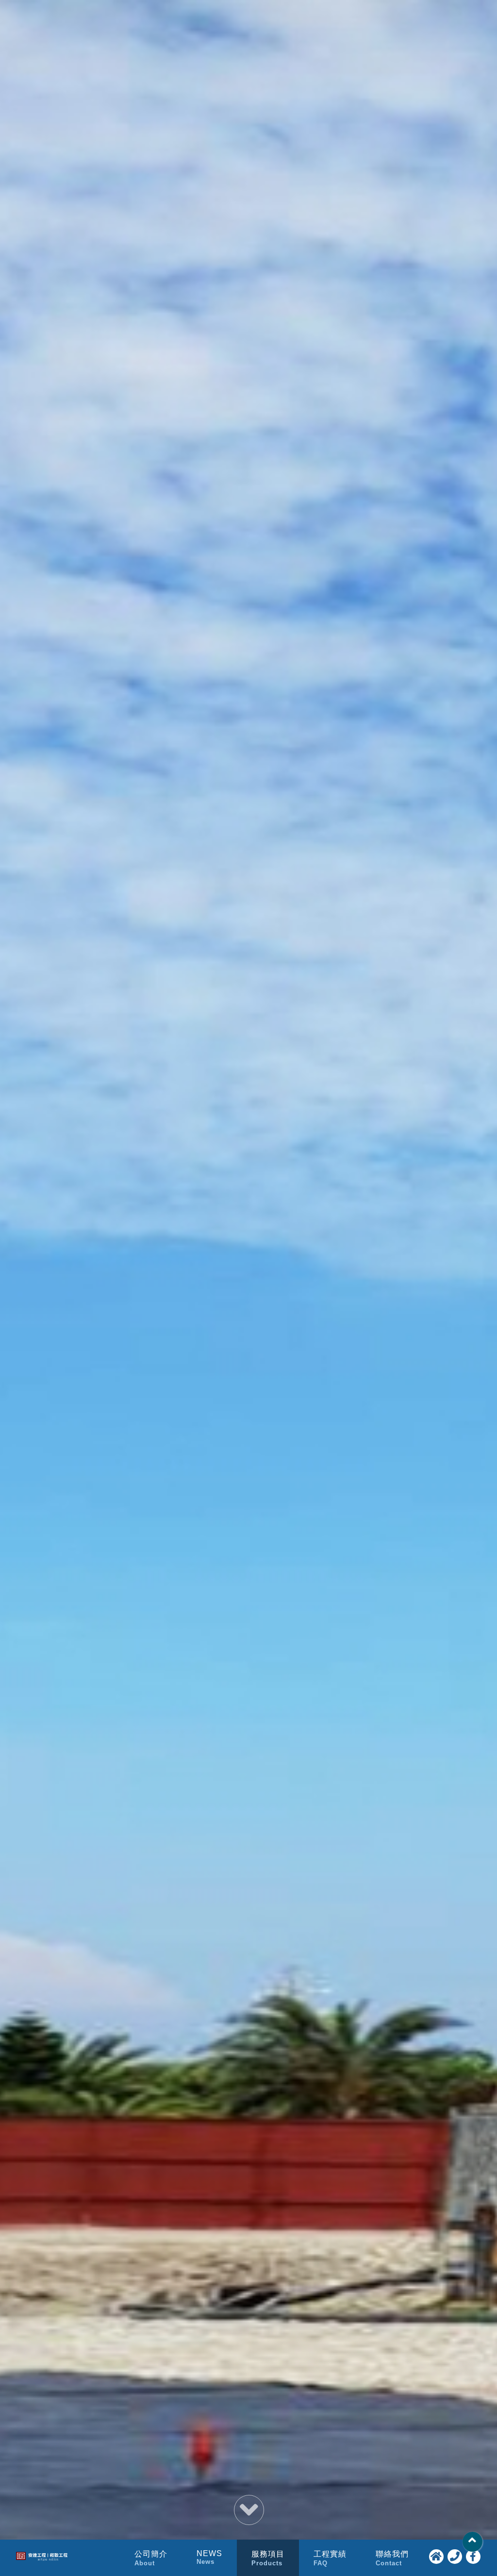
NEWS (209, 2557)
